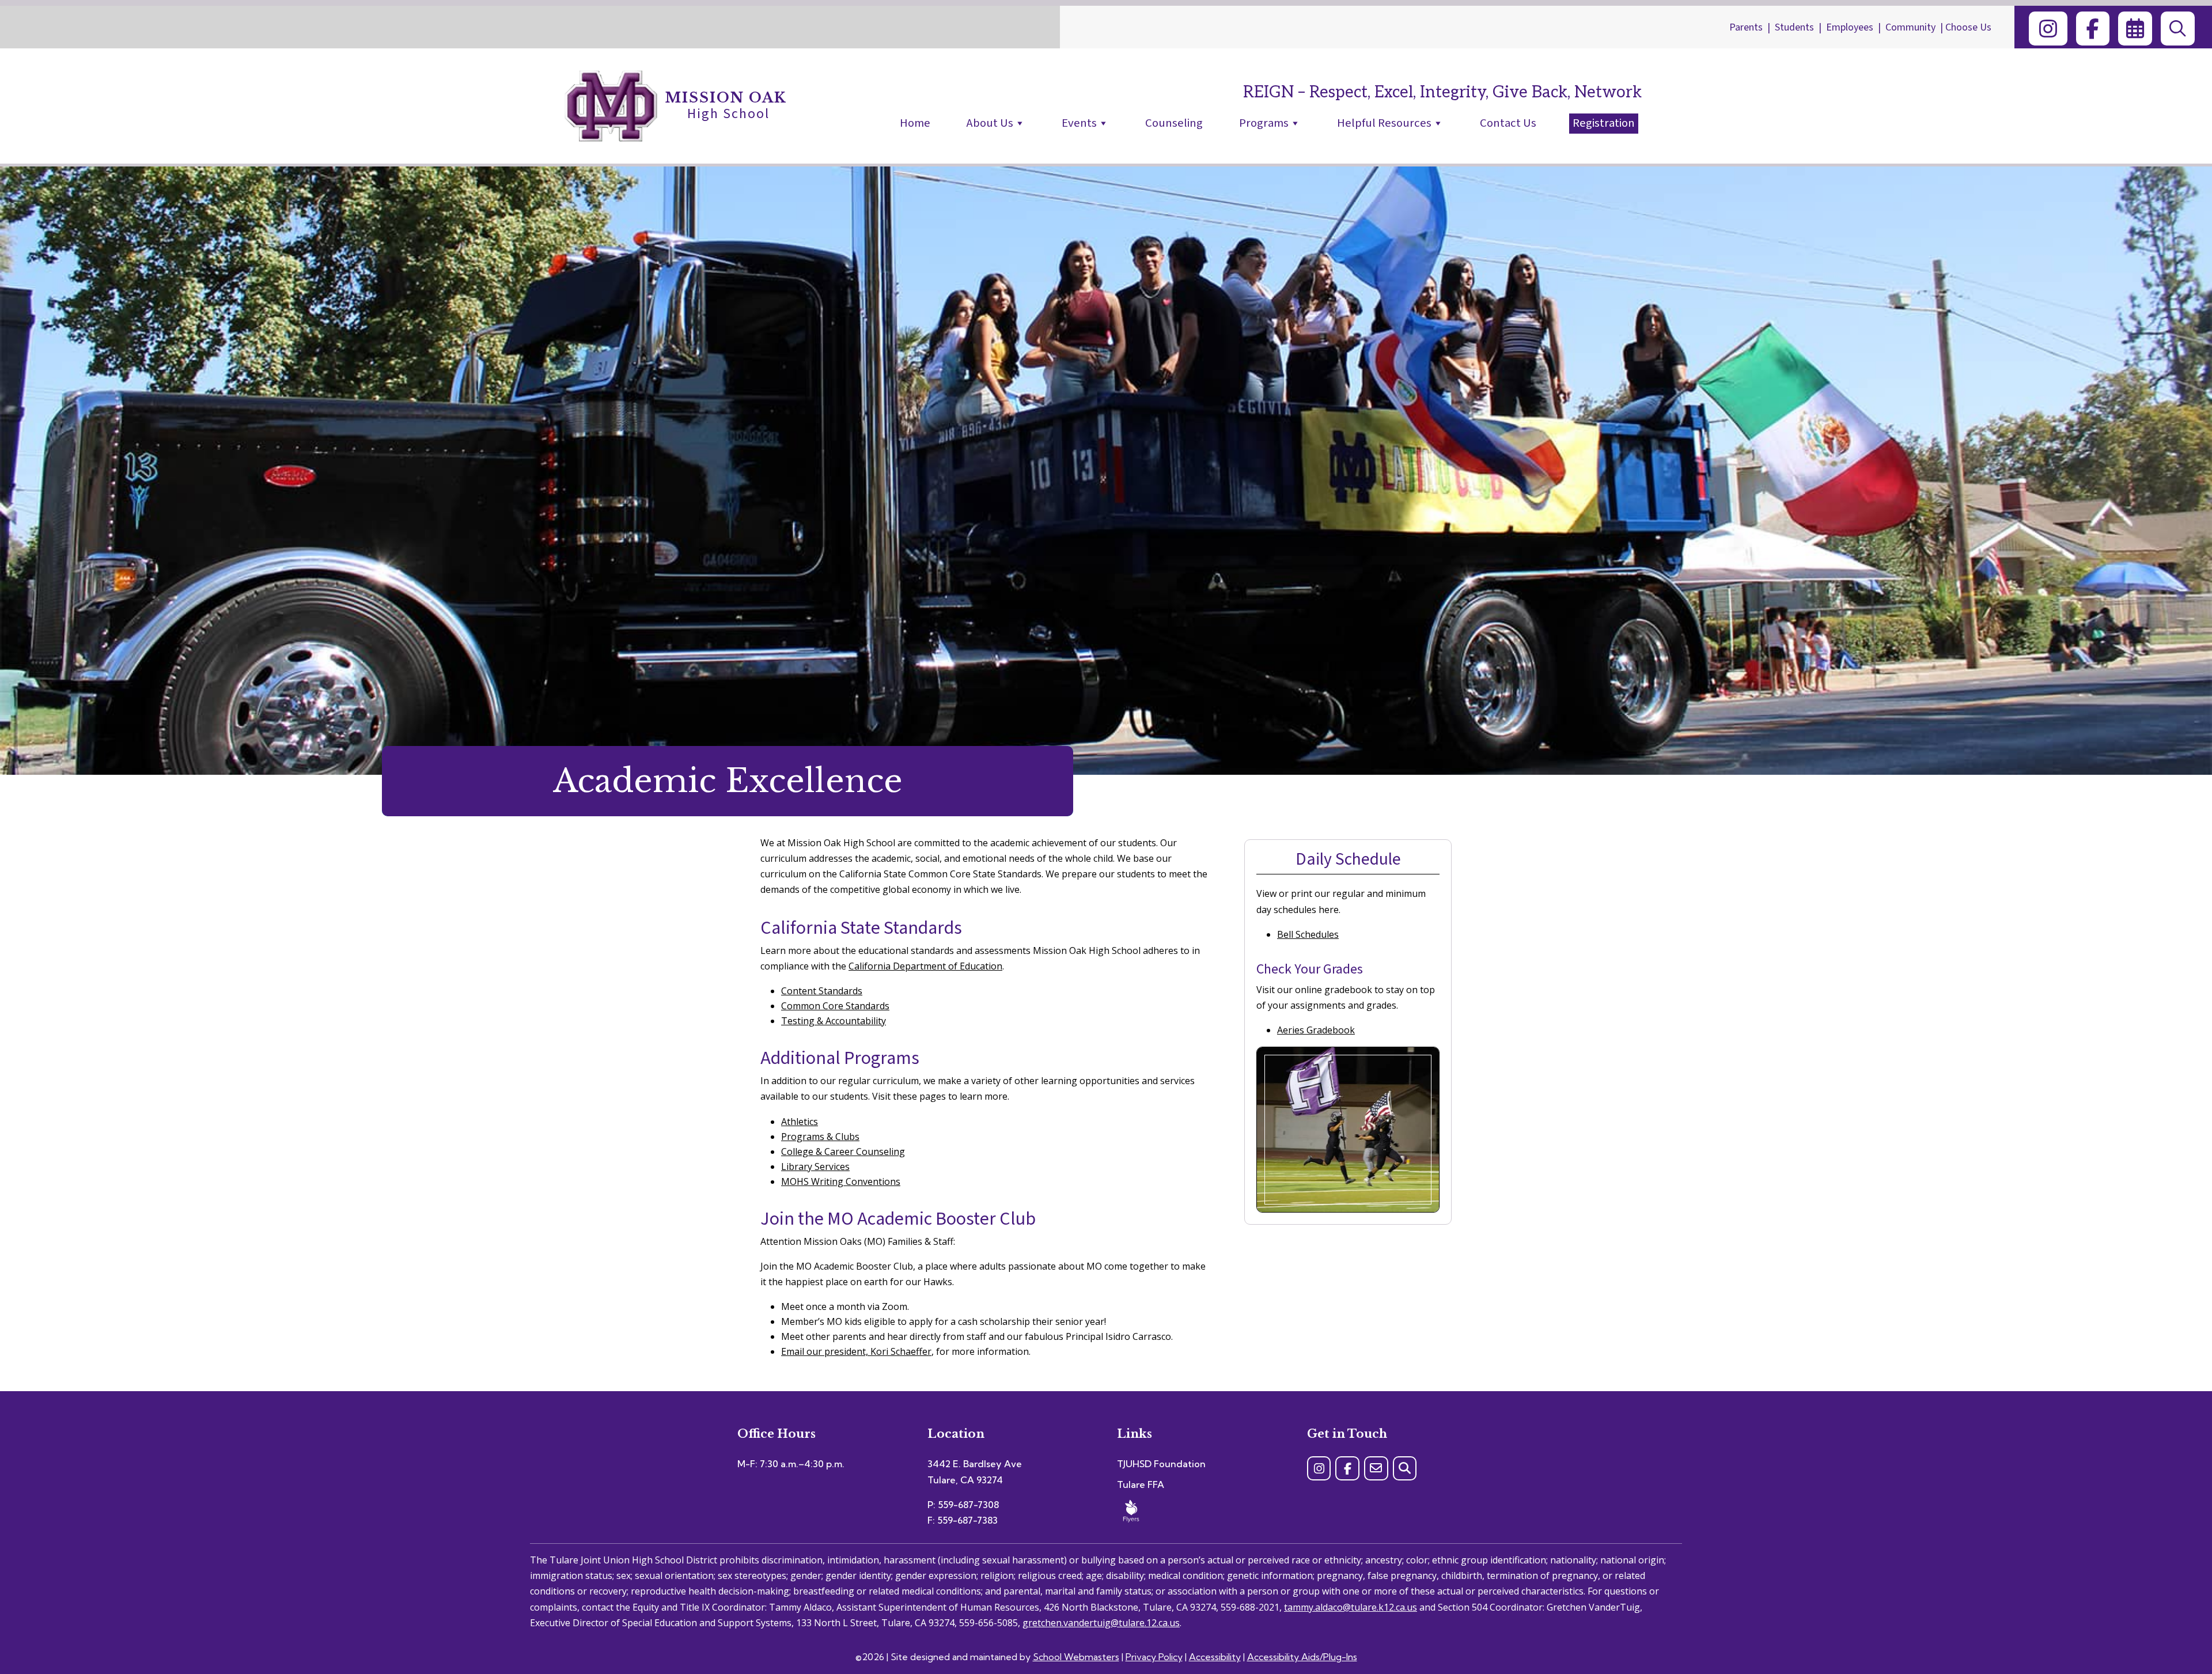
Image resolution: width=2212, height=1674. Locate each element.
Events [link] (1079, 123)
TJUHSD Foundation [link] (1161, 1464)
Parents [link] (1746, 27)
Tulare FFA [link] (1141, 1484)
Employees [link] (1850, 27)
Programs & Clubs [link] (820, 1137)
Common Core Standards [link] (835, 1006)
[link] (2048, 29)
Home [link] (915, 123)
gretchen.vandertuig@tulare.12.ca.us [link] (1101, 1623)
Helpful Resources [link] (1384, 123)
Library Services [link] (815, 1167)
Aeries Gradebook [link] (1316, 1030)
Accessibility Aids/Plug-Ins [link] (1302, 1657)
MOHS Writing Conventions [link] (841, 1181)
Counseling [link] (1174, 123)
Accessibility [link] (1215, 1657)
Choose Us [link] (1968, 27)
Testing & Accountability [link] (834, 1021)
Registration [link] (1604, 123)
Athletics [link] (800, 1122)
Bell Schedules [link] (1308, 934)
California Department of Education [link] (925, 966)
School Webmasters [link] (1076, 1657)
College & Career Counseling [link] (843, 1152)
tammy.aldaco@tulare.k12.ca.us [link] (1351, 1607)
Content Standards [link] (822, 991)
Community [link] (1910, 27)
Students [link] (1794, 27)
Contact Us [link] (1508, 123)
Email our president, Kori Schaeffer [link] (856, 1351)
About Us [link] (990, 123)
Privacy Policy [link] (1154, 1657)
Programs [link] (1264, 123)
